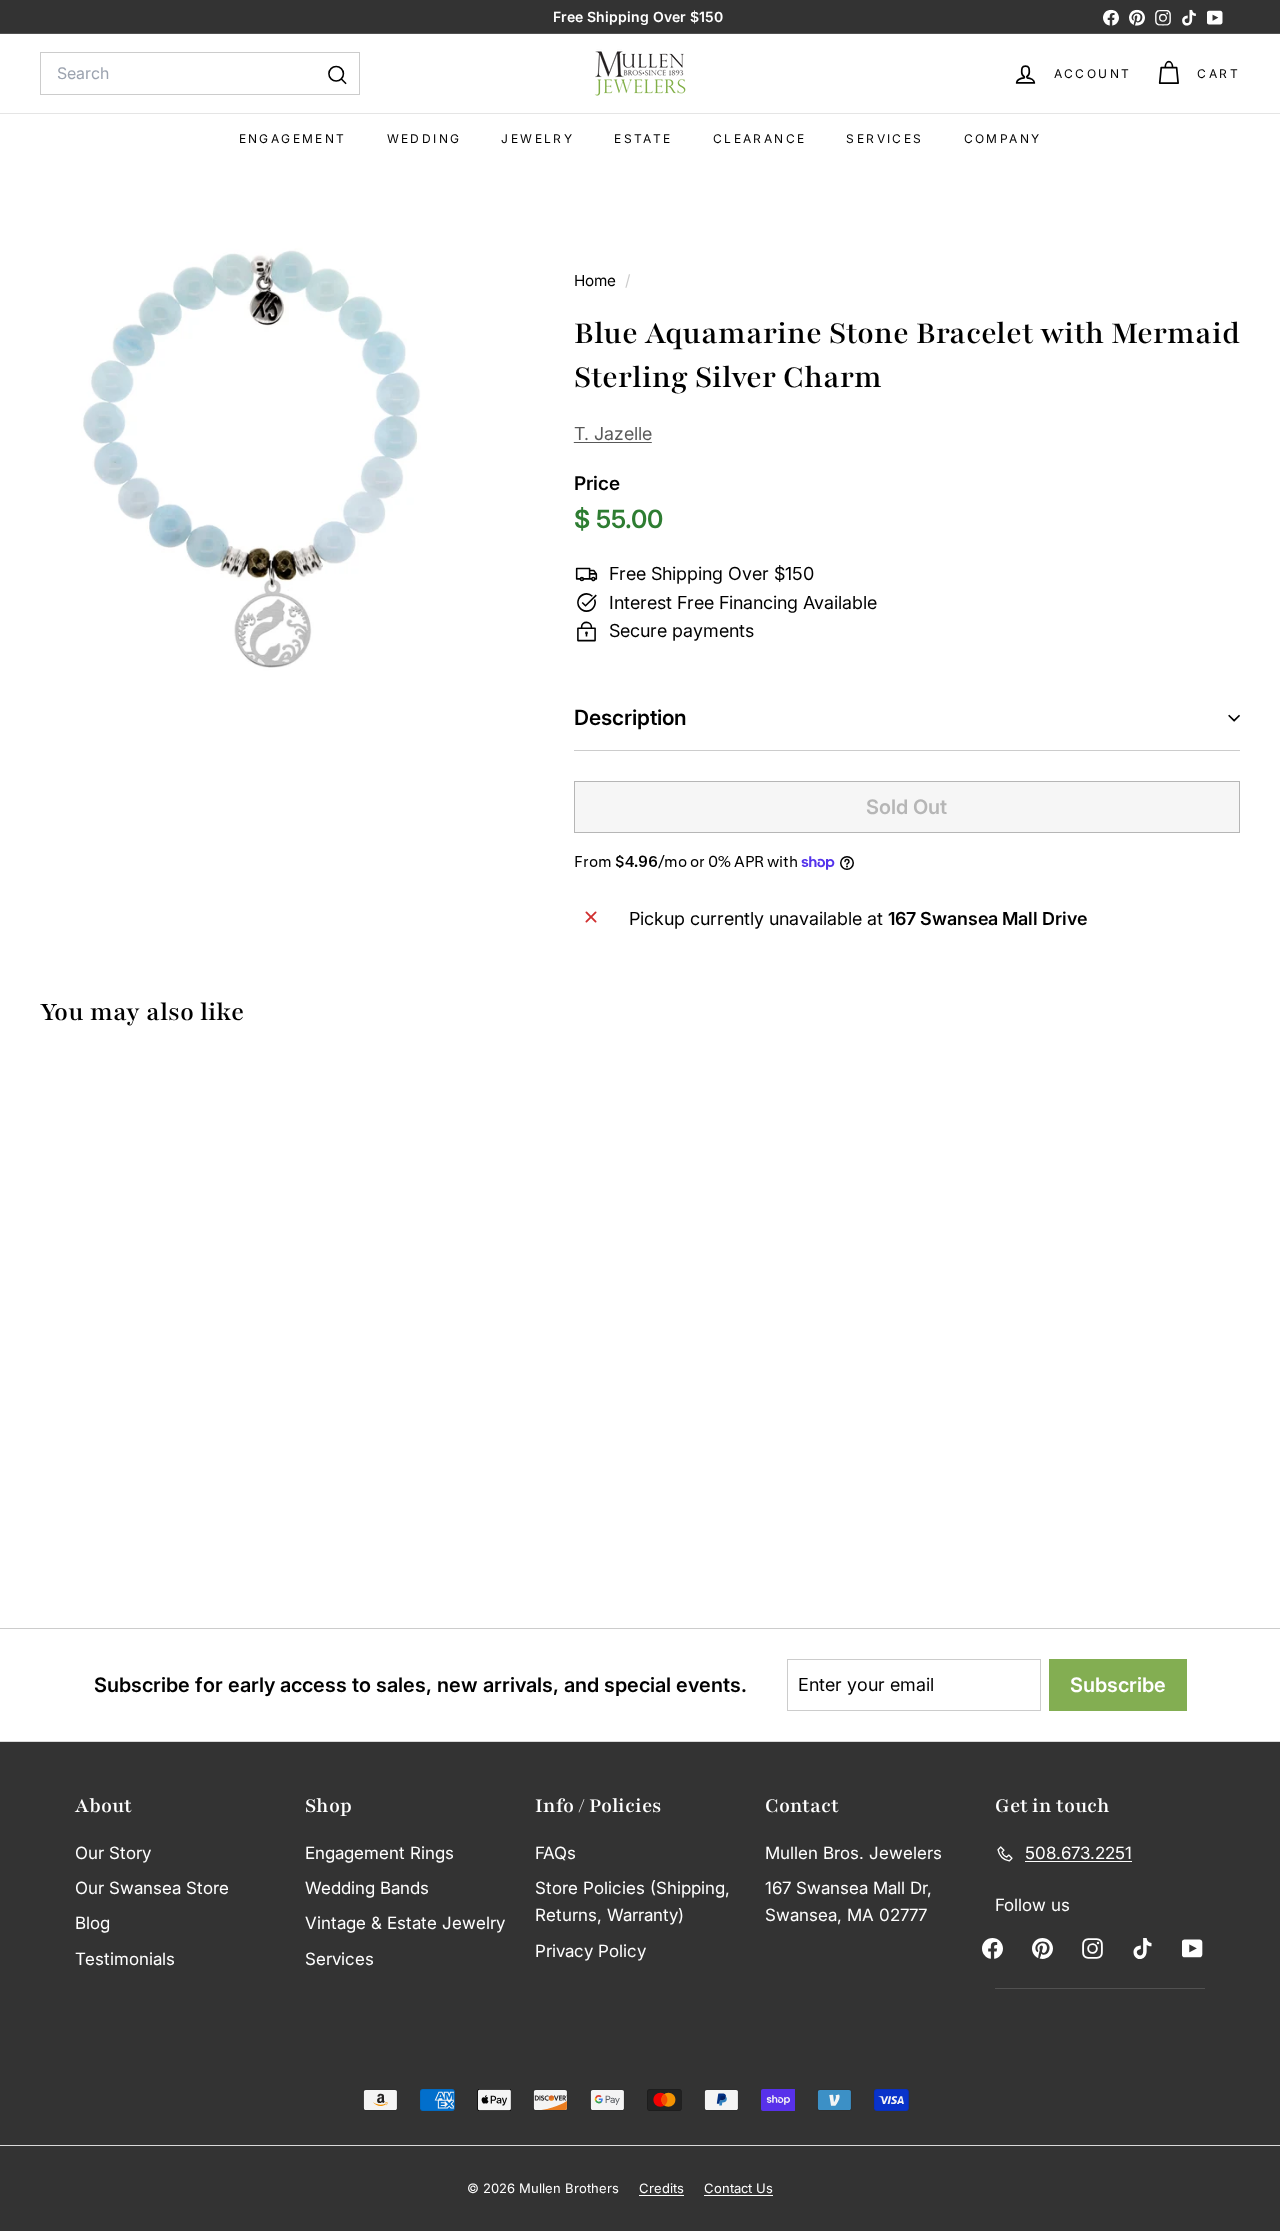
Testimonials (125, 1959)
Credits (661, 2188)
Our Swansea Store (152, 1888)
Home (597, 280)
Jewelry (537, 138)
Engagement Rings (379, 1853)
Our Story (113, 1853)
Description (630, 717)
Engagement (293, 138)
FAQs (555, 1853)
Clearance (760, 138)
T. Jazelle (613, 433)
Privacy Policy (590, 1951)
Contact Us (738, 2188)
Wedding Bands (367, 1888)
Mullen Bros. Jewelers (853, 1853)
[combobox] (200, 74)
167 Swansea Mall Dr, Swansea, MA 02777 (848, 1901)
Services (884, 138)
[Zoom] (273, 447)
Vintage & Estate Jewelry (405, 1923)
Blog (92, 1923)
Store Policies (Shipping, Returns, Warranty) (632, 1901)
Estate (643, 138)
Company (1003, 138)
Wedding (424, 138)
